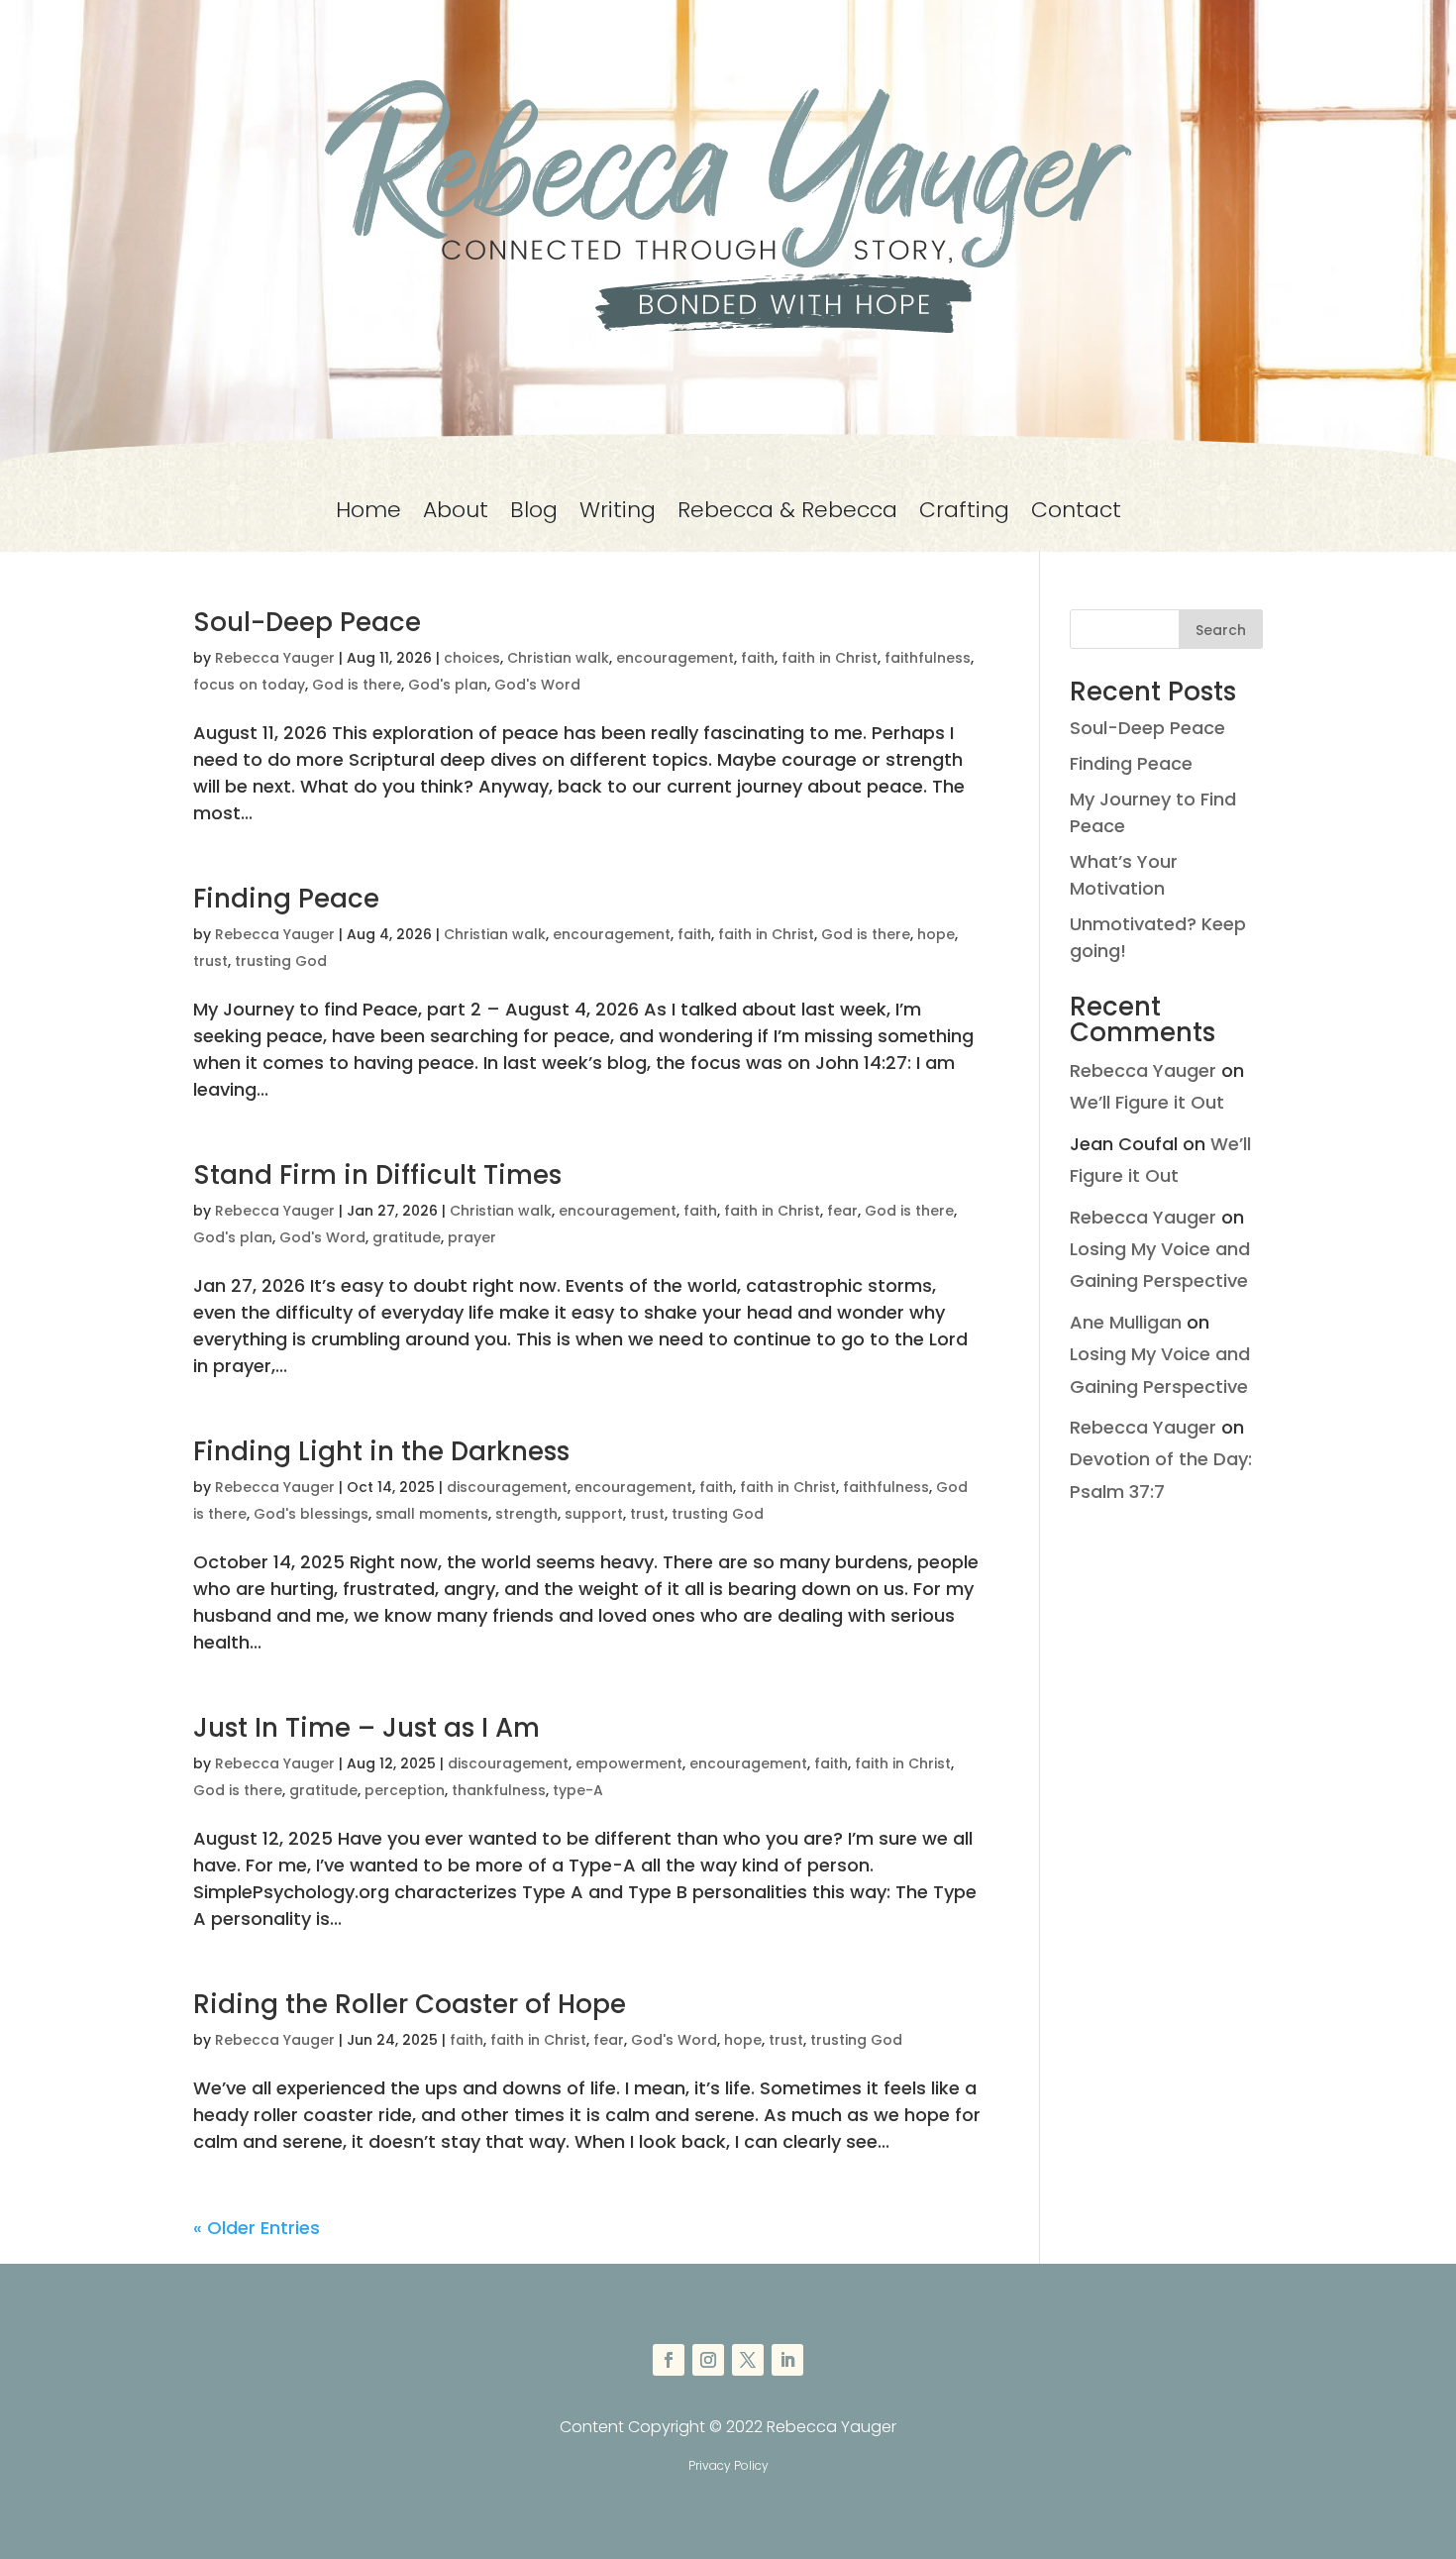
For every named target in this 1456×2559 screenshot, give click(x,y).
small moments (432, 1514)
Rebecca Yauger (275, 658)
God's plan (448, 685)
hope (936, 934)
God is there (357, 685)
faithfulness (928, 658)
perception (405, 1790)
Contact (1076, 514)
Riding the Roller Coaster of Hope (410, 2004)
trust (210, 961)
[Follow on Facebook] (669, 2360)
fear (842, 1211)
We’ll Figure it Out (1147, 1102)
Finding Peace (286, 899)
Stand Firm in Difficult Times (377, 1175)
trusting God (281, 961)
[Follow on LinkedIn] (787, 2360)
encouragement (675, 658)
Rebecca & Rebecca (787, 514)
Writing (618, 514)
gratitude (407, 1237)
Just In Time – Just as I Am (366, 1728)
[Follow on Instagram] (708, 2360)
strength (526, 1514)
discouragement (507, 1487)
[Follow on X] (748, 2360)
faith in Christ (830, 658)
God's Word (537, 685)
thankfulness (499, 1790)
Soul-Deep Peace (307, 622)
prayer (472, 1237)
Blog (534, 514)
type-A (578, 1790)
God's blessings (311, 1514)
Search (1221, 630)
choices (472, 658)
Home (368, 514)
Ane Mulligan (1126, 1322)
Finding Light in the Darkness (381, 1451)
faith (758, 658)
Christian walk (558, 658)
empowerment (629, 1763)
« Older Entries (257, 2228)
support (594, 1514)
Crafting (964, 514)
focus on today (249, 685)
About (456, 514)
